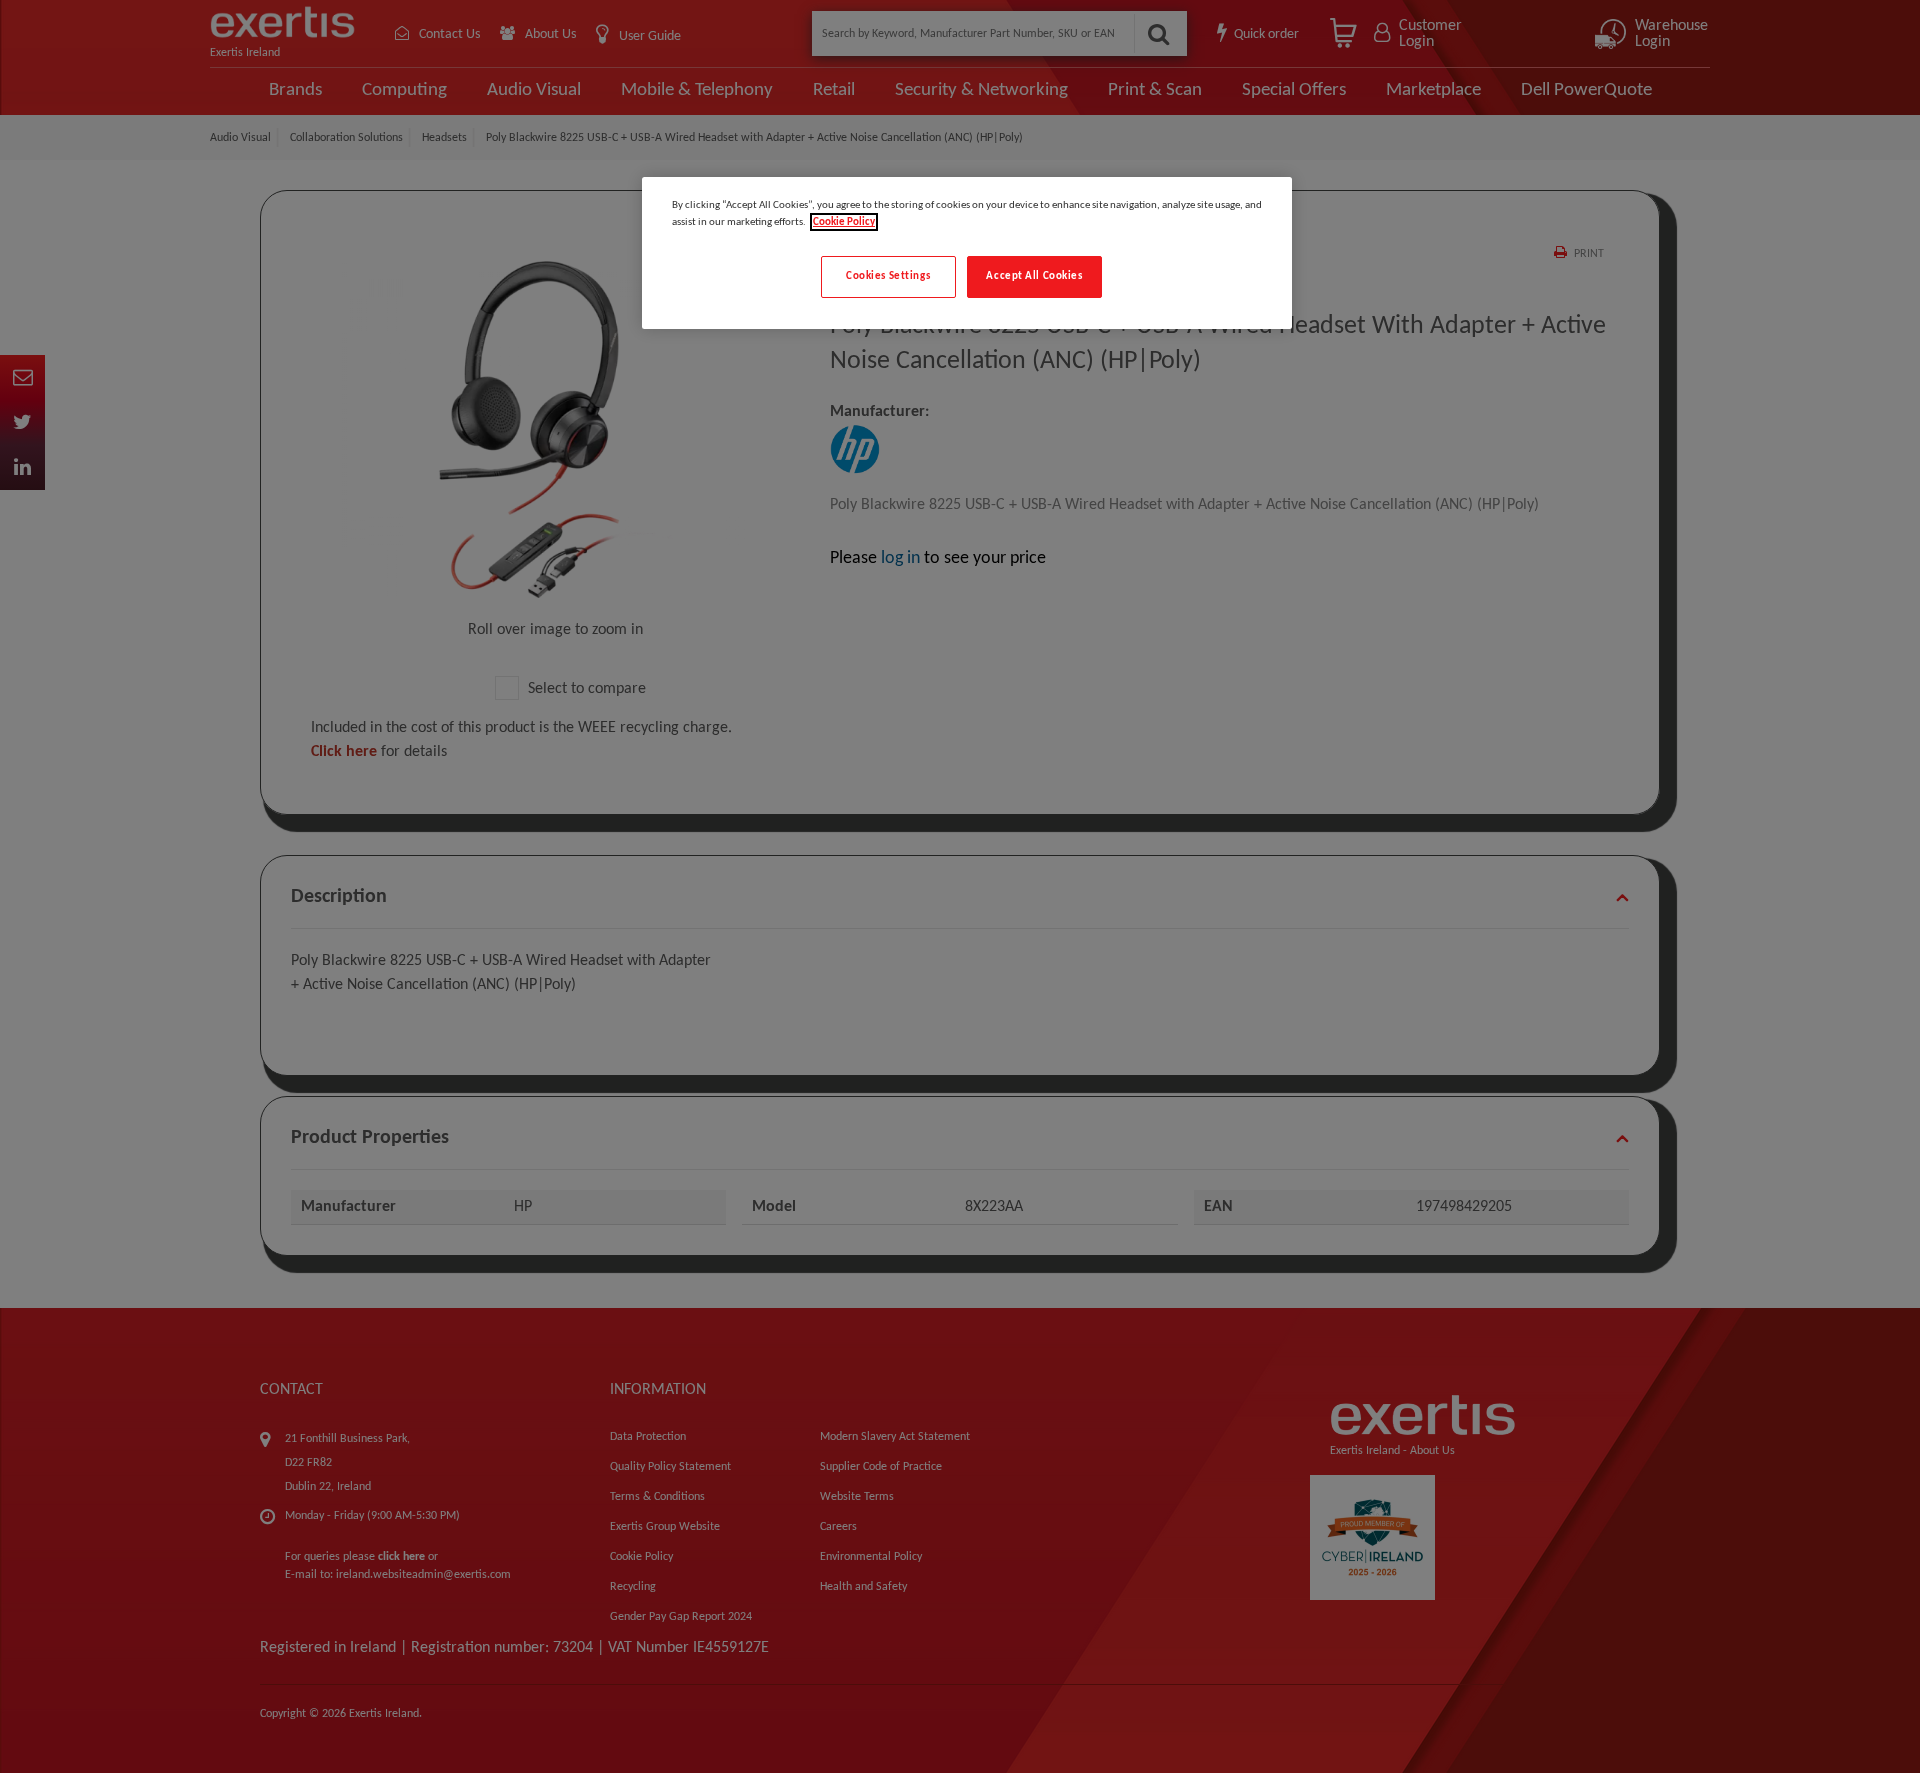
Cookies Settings (888, 276)
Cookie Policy (844, 222)
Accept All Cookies (1034, 276)
